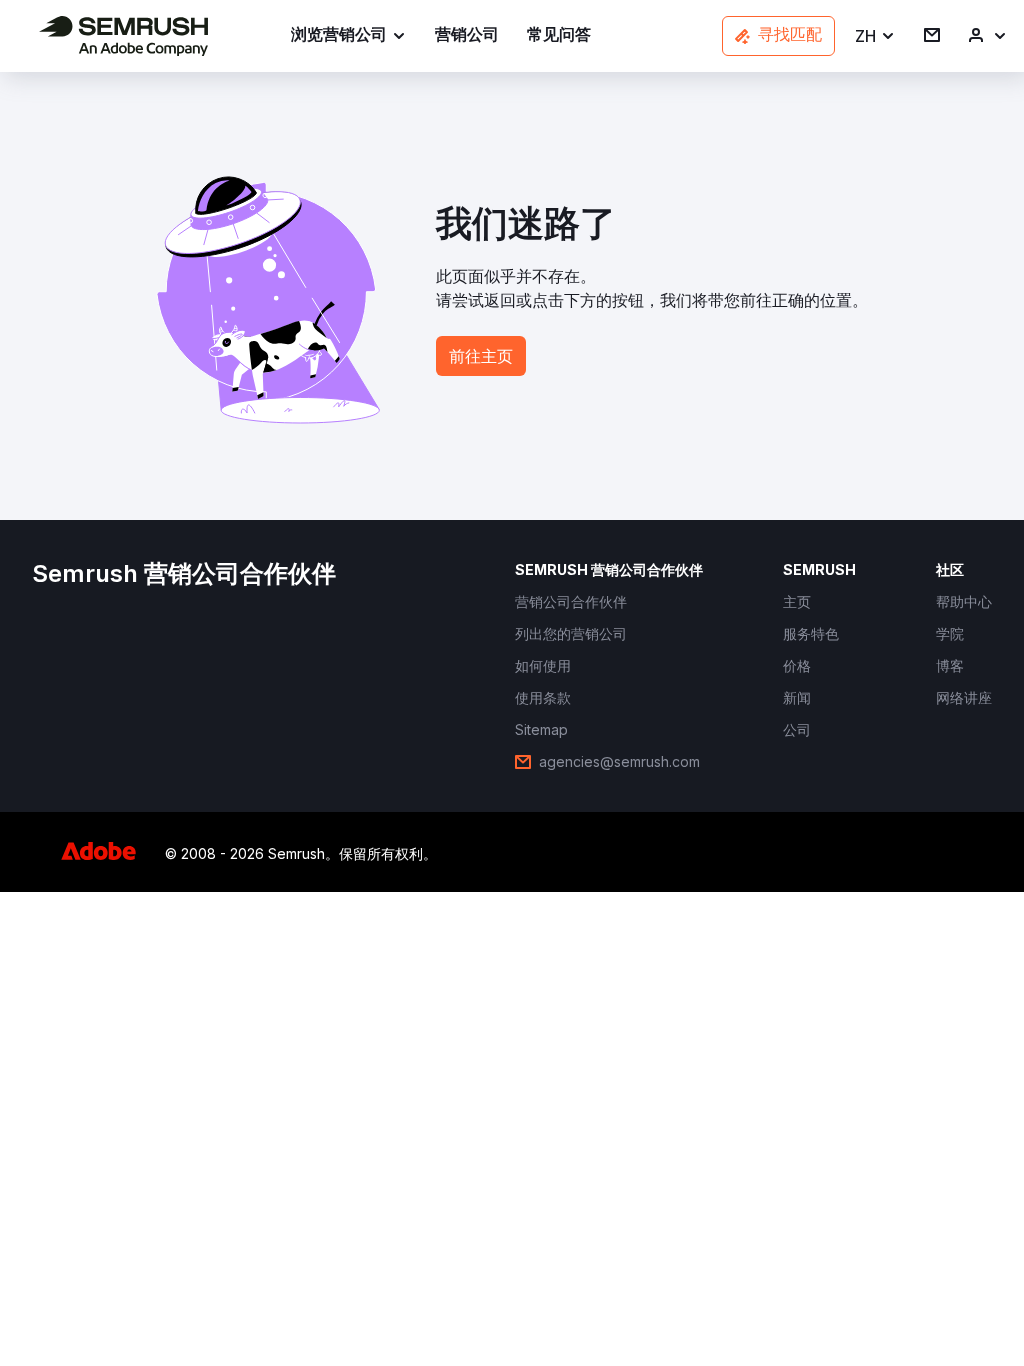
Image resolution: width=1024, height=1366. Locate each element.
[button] (875, 36)
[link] (467, 36)
